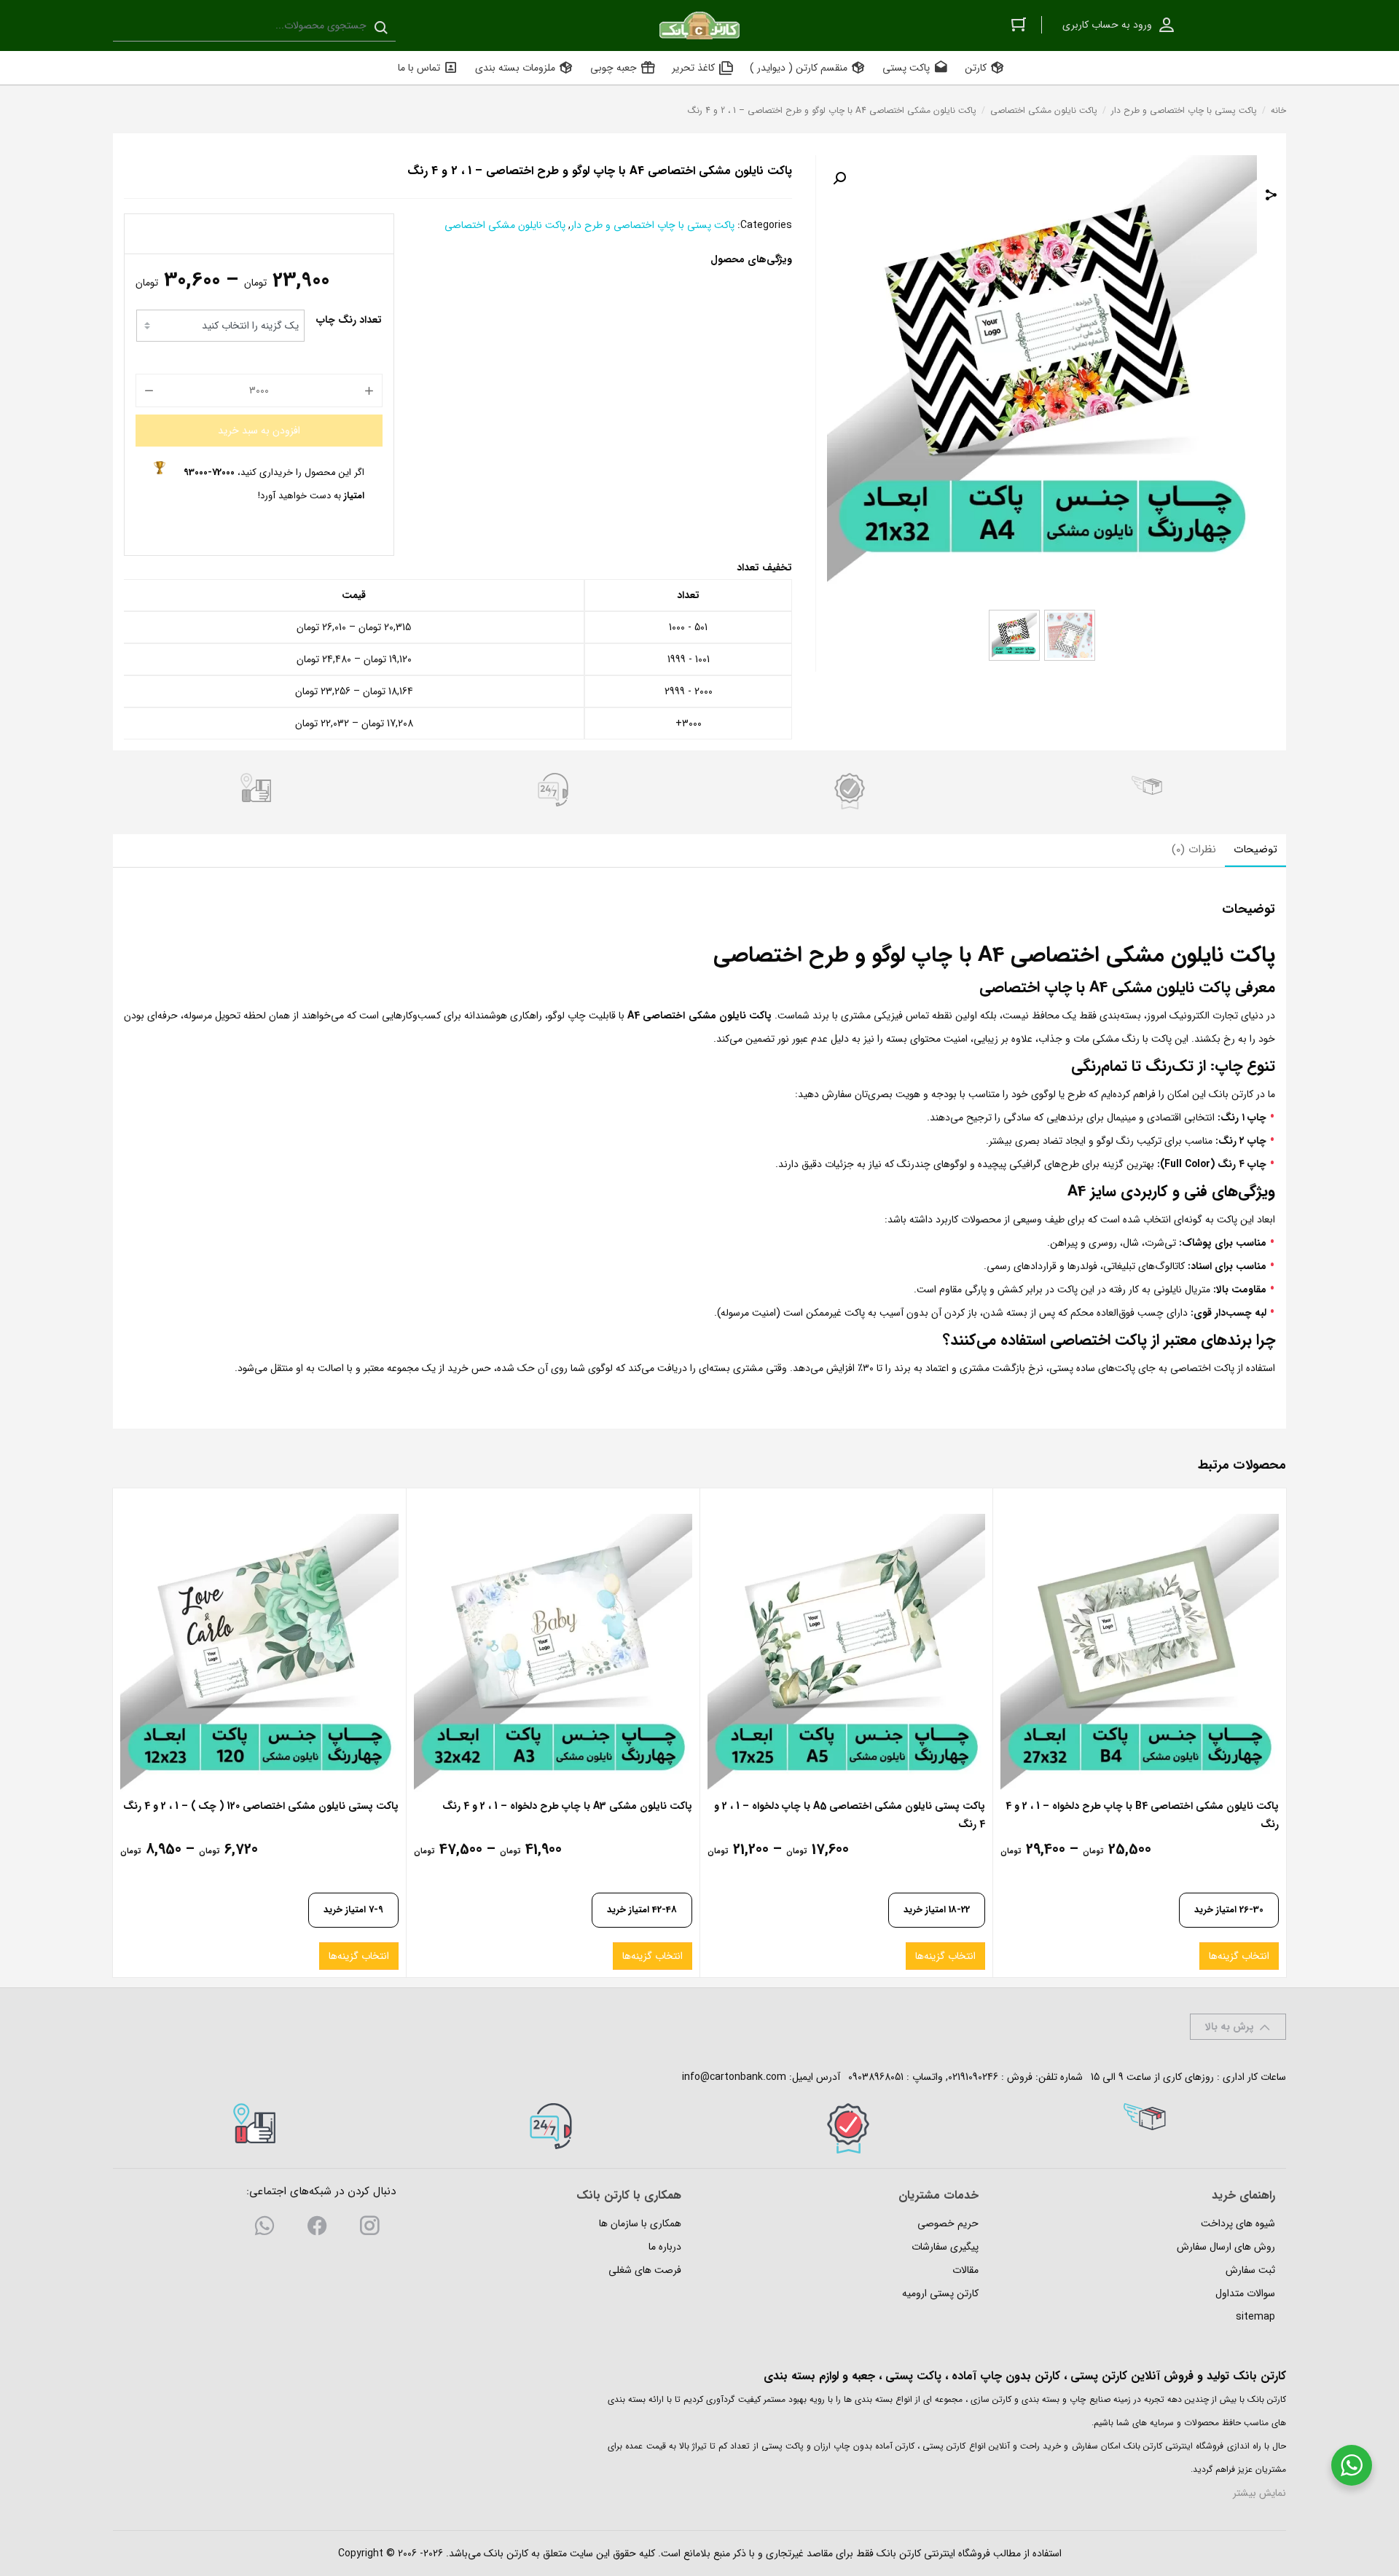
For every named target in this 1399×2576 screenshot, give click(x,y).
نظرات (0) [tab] (1194, 849)
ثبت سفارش (1250, 2270)
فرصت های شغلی (645, 2270)
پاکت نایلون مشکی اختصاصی (1044, 110)
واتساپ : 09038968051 (896, 2077)
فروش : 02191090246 (990, 2077)
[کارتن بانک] (699, 25)
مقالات (965, 2270)
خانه (1278, 110)
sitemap (1255, 2317)
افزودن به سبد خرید (259, 431)
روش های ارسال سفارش (1226, 2247)
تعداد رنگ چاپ (349, 320)
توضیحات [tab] (1255, 849)
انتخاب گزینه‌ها (1239, 1956)
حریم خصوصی (948, 2223)
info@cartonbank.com (734, 2077)
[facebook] (317, 2229)
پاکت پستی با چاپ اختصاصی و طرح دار (1184, 110)
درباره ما (665, 2247)
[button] (839, 178)
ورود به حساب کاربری (1107, 25)
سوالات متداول (1245, 2293)
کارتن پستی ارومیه (940, 2293)
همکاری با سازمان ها (640, 2223)
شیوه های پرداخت (1238, 2223)
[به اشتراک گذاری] (1271, 197)
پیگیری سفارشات (945, 2247)
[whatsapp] (264, 2229)
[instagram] (369, 2229)
